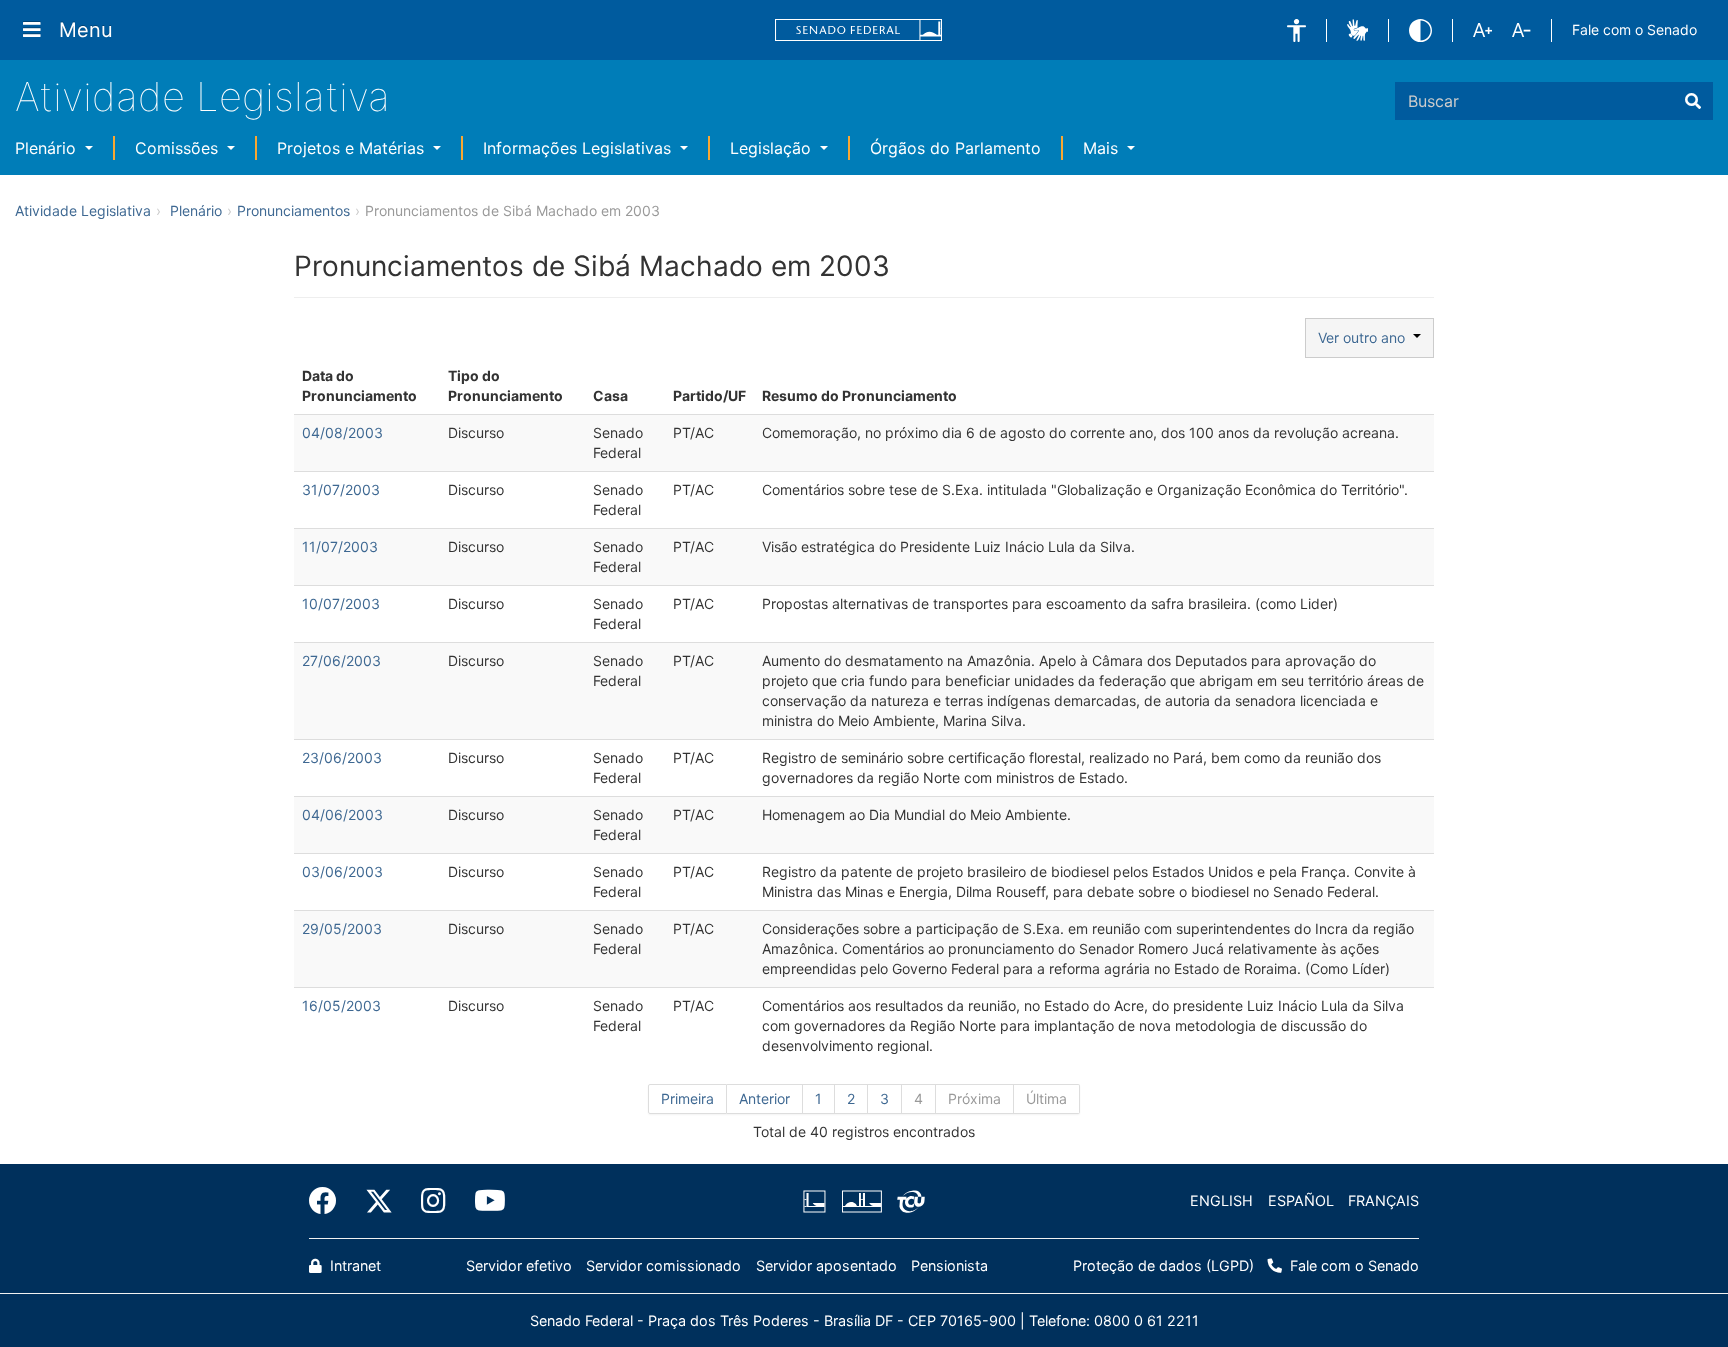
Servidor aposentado (826, 1265)
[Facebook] (330, 1201)
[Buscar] (1693, 101)
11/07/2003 (340, 546)
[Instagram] (433, 1201)
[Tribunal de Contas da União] (907, 1201)
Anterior (764, 1098)
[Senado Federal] (859, 30)
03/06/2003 (342, 871)
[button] (1296, 30)
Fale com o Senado (1634, 29)
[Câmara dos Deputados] (818, 1201)
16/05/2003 (341, 1005)
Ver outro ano (1365, 337)
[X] (379, 1201)
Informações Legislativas (579, 148)
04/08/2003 (342, 432)
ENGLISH (1221, 1200)
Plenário (48, 148)
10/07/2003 (341, 603)
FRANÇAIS (1383, 1200)
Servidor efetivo (519, 1265)
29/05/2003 (342, 928)
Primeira (687, 1098)
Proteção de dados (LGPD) (1163, 1265)
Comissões (179, 148)
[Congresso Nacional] (861, 1201)
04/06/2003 (342, 814)
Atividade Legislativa (202, 96)
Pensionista (949, 1265)
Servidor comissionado (663, 1265)
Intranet (353, 1265)
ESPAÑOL (1301, 1200)
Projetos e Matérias (353, 148)
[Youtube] (483, 1201)
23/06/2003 (342, 757)
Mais (1103, 148)
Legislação (773, 148)
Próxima (974, 1098)
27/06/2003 (341, 660)
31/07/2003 (341, 489)
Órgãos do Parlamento (955, 148)
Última (1046, 1098)
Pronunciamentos (293, 210)
